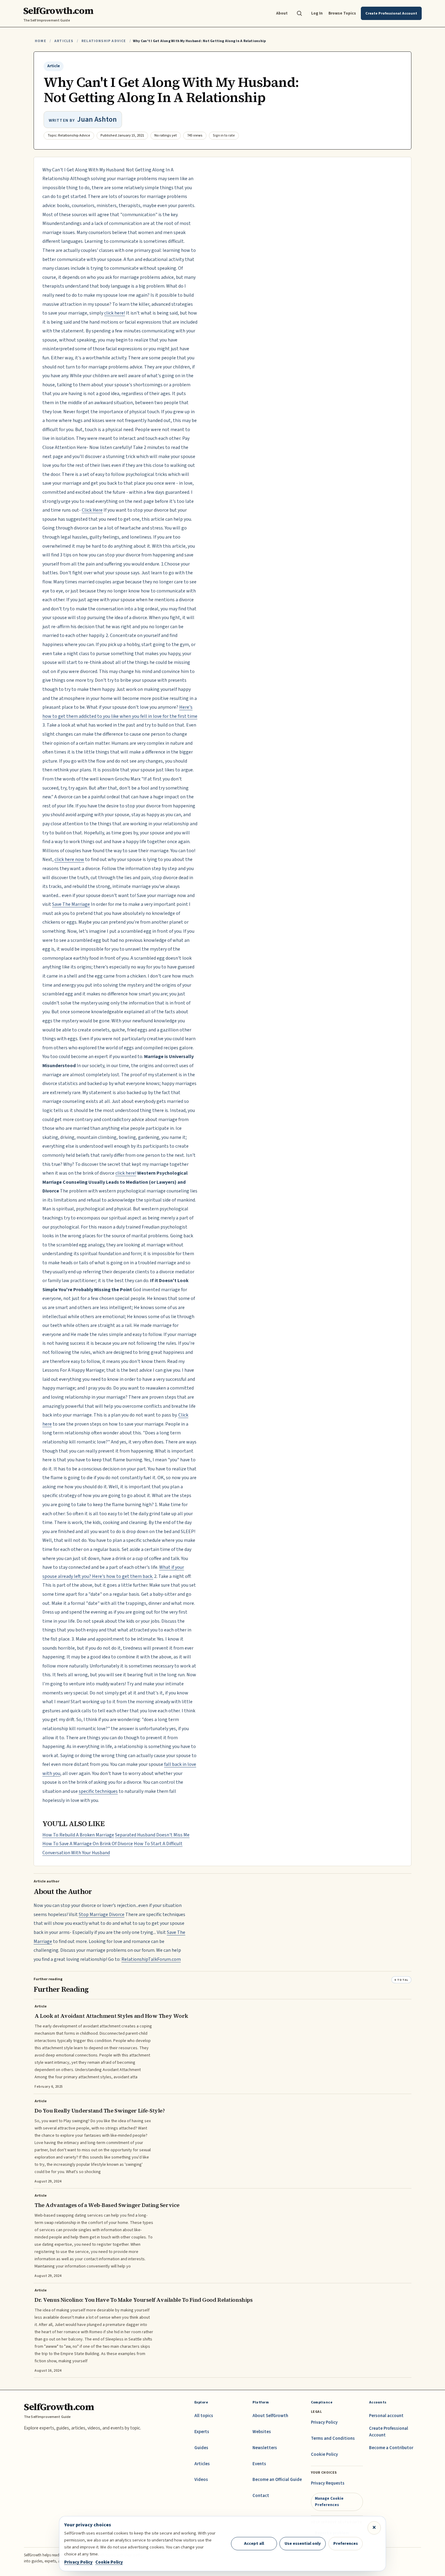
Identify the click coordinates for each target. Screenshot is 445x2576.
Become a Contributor (391, 2448)
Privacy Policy (324, 2422)
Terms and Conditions (333, 2438)
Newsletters (265, 2448)
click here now (69, 859)
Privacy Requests (328, 2483)
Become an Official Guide (277, 2480)
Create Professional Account (389, 2432)
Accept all (254, 2543)
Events (259, 2464)
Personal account (386, 2416)
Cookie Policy (324, 2454)
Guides (201, 2448)
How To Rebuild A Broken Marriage (78, 1835)
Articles (64, 41)
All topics (204, 2416)
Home (41, 41)
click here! (115, 313)
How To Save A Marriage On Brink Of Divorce (88, 1844)
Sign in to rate (224, 135)
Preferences (346, 2543)
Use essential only (303, 2543)
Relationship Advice (104, 41)
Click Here (92, 510)
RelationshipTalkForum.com (151, 1959)
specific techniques (98, 1791)
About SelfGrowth (270, 2416)
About (282, 13)
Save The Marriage (71, 904)
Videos (201, 2480)
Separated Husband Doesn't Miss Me (152, 1835)
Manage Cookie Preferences (329, 2501)
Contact (261, 2496)
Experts (202, 2432)
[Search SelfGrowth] (299, 13)
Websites (262, 2432)
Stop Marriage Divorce (102, 1915)
